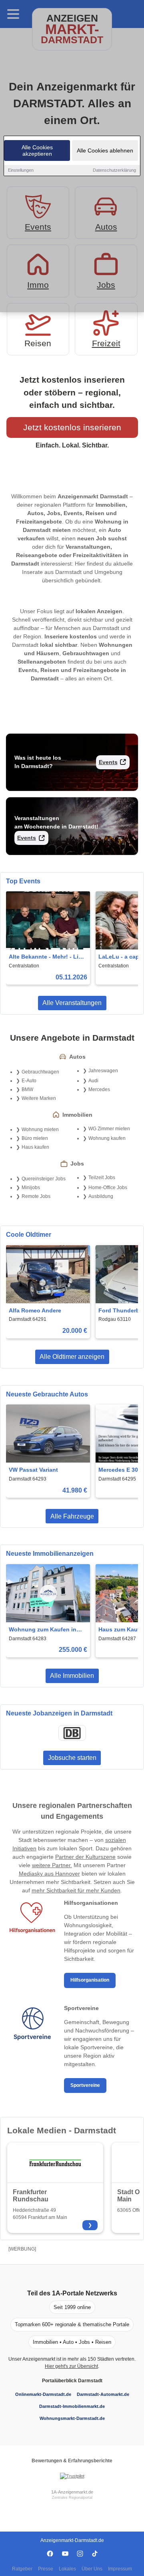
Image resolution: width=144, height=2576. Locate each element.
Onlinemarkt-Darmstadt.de (43, 2394)
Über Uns (92, 2569)
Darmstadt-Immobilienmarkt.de (72, 2406)
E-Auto (29, 1081)
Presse (46, 2569)
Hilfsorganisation (90, 1980)
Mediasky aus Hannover (49, 1874)
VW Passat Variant (33, 1470)
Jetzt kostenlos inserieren (72, 427)
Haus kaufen (35, 1147)
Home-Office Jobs (108, 1188)
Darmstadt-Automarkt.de (103, 2394)
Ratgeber (22, 2569)
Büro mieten (35, 1138)
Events (108, 762)
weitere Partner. (52, 1865)
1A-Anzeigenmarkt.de (72, 2492)
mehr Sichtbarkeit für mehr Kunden (76, 1890)
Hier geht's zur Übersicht (71, 2366)
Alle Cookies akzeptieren (37, 150)
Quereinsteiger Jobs (44, 1179)
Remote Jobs (36, 1196)
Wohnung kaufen (107, 1138)
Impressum (120, 2569)
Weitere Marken (39, 1098)
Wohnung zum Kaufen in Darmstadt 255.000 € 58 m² (45, 1630)
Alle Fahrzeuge (72, 1516)
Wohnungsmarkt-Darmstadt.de (72, 2418)
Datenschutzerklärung (114, 170)
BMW (27, 1089)
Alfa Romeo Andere (35, 1310)
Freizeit (106, 343)
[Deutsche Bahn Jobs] (72, 1733)
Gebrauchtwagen (40, 1072)
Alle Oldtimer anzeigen (72, 1357)
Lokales (67, 2569)
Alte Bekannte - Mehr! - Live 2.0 (47, 957)
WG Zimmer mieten (109, 1129)
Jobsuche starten (72, 1758)
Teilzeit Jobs (102, 1178)
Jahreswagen (103, 1071)
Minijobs (31, 1188)
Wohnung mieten (40, 1130)
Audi (93, 1081)
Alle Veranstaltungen (72, 1003)
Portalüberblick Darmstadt (72, 2381)
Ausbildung (101, 1196)
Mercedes (99, 1089)
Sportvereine (85, 2085)
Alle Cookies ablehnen (105, 150)
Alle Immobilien (72, 1676)
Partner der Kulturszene (85, 1857)
